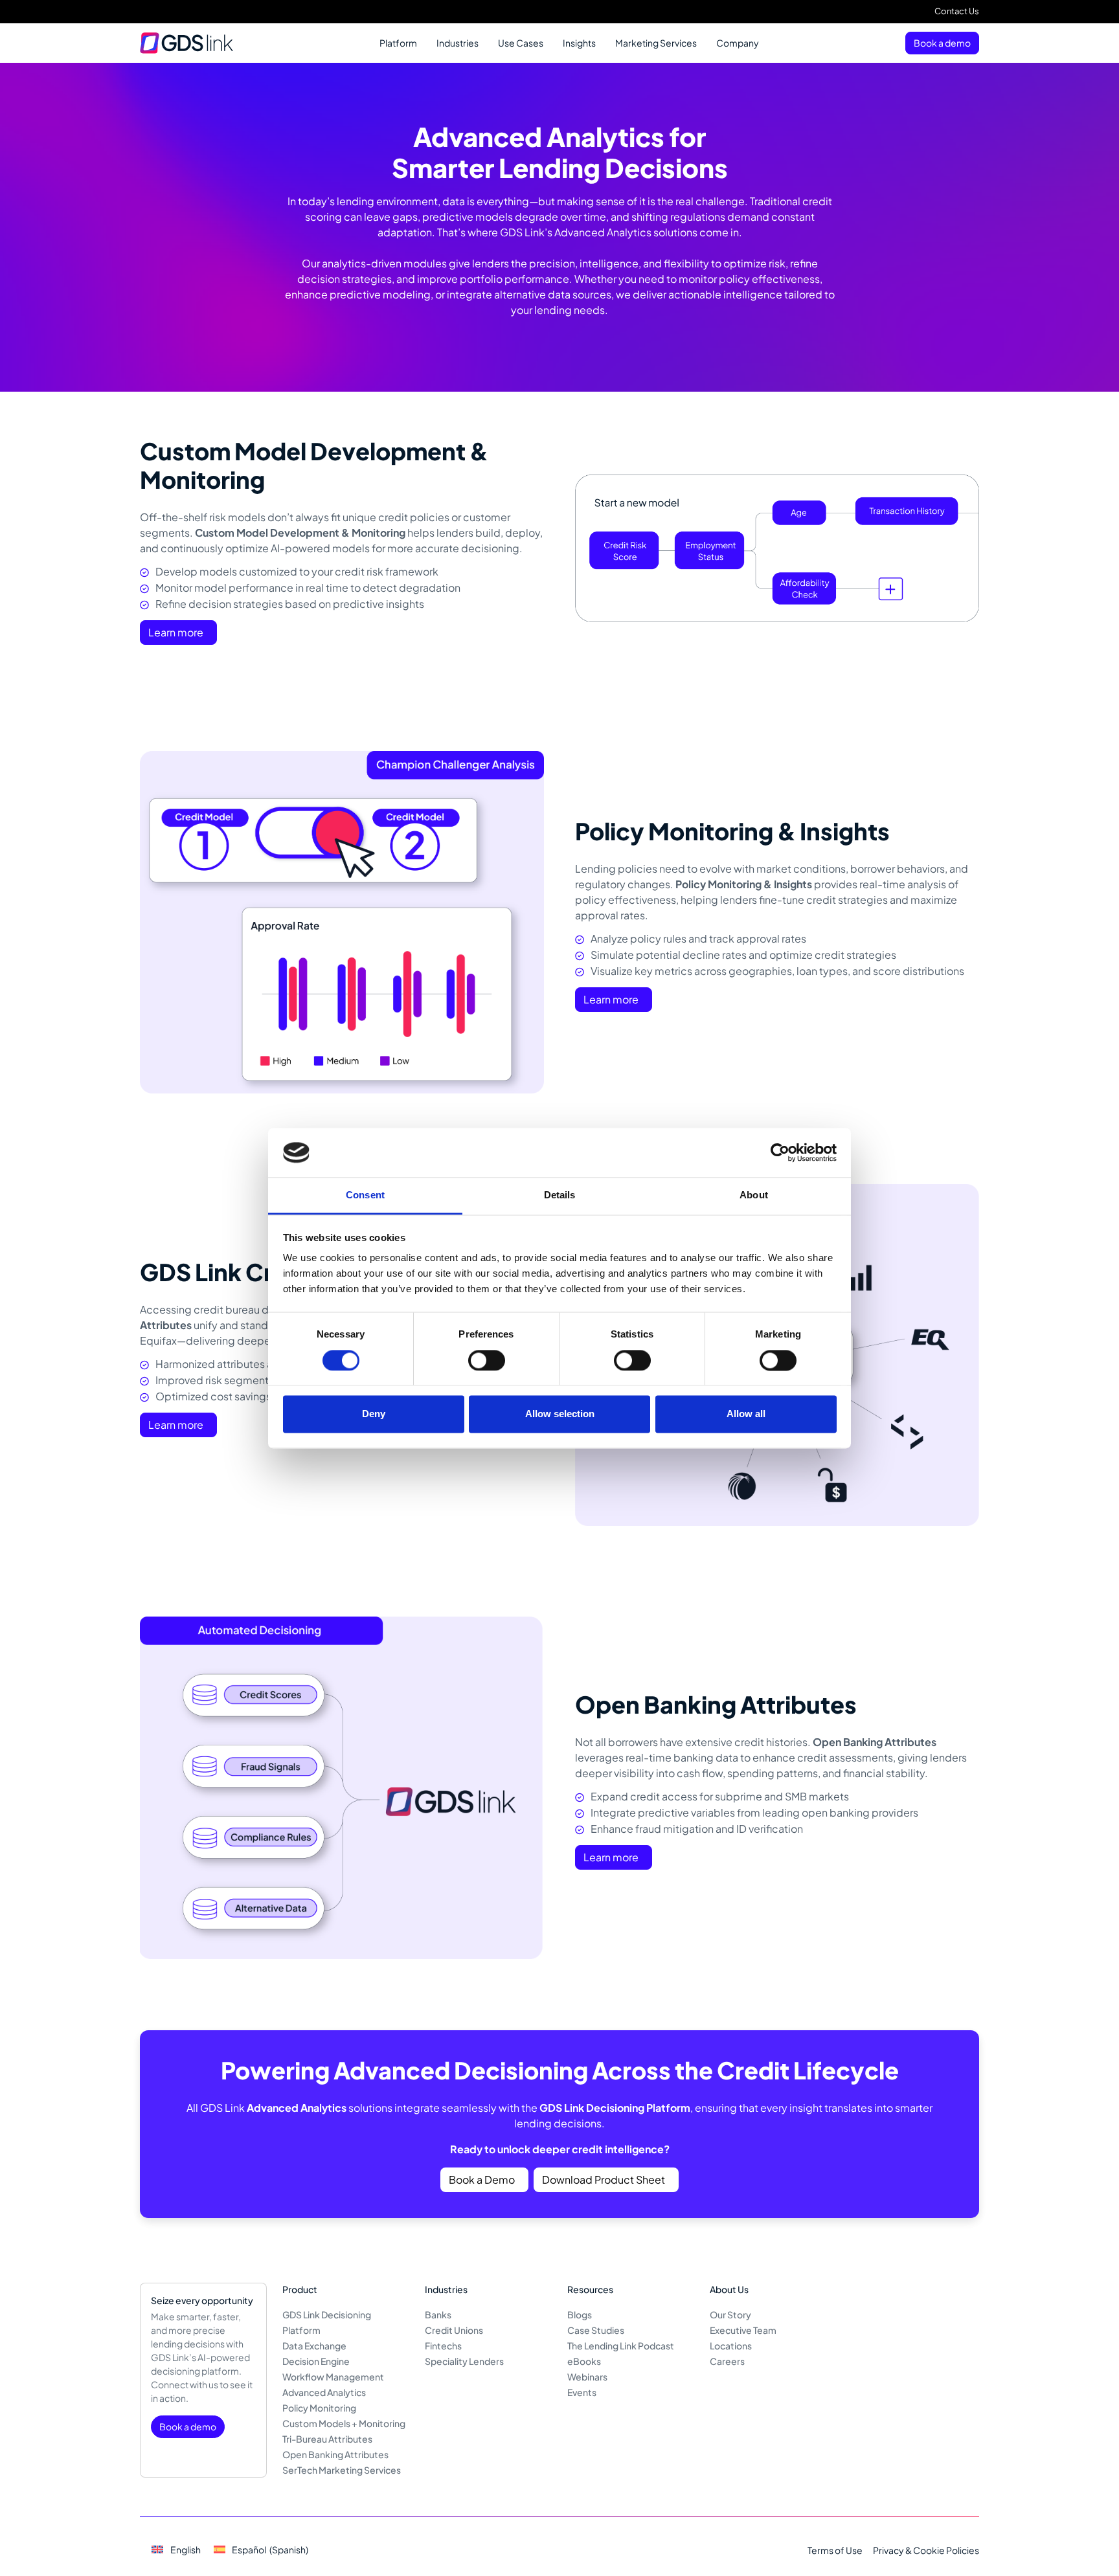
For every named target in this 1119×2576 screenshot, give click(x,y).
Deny (374, 1414)
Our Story (730, 2314)
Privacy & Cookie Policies (926, 2550)
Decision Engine (316, 2361)
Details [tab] (560, 1195)
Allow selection (560, 1414)
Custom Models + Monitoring (344, 2423)
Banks (438, 2314)
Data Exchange (314, 2346)
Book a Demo (482, 2179)
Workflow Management (333, 2377)
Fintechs (443, 2346)
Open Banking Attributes (335, 2454)
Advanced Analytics (324, 2392)
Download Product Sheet (604, 2179)
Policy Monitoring (319, 2408)
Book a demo (942, 43)
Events (582, 2392)
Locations (731, 2346)
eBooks (584, 2361)
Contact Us (957, 11)
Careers (727, 2361)
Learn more (176, 632)
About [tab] (754, 1195)
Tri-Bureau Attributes (327, 2439)
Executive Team (743, 2330)
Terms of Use (835, 2550)
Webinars (587, 2377)
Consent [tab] (365, 1195)
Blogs (580, 2314)
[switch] (487, 1360)
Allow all (746, 1414)
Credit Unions (454, 2330)
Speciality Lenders (464, 2361)
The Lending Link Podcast (621, 2346)
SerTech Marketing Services (342, 2470)
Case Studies (596, 2330)
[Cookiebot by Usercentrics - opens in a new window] (780, 1152)
